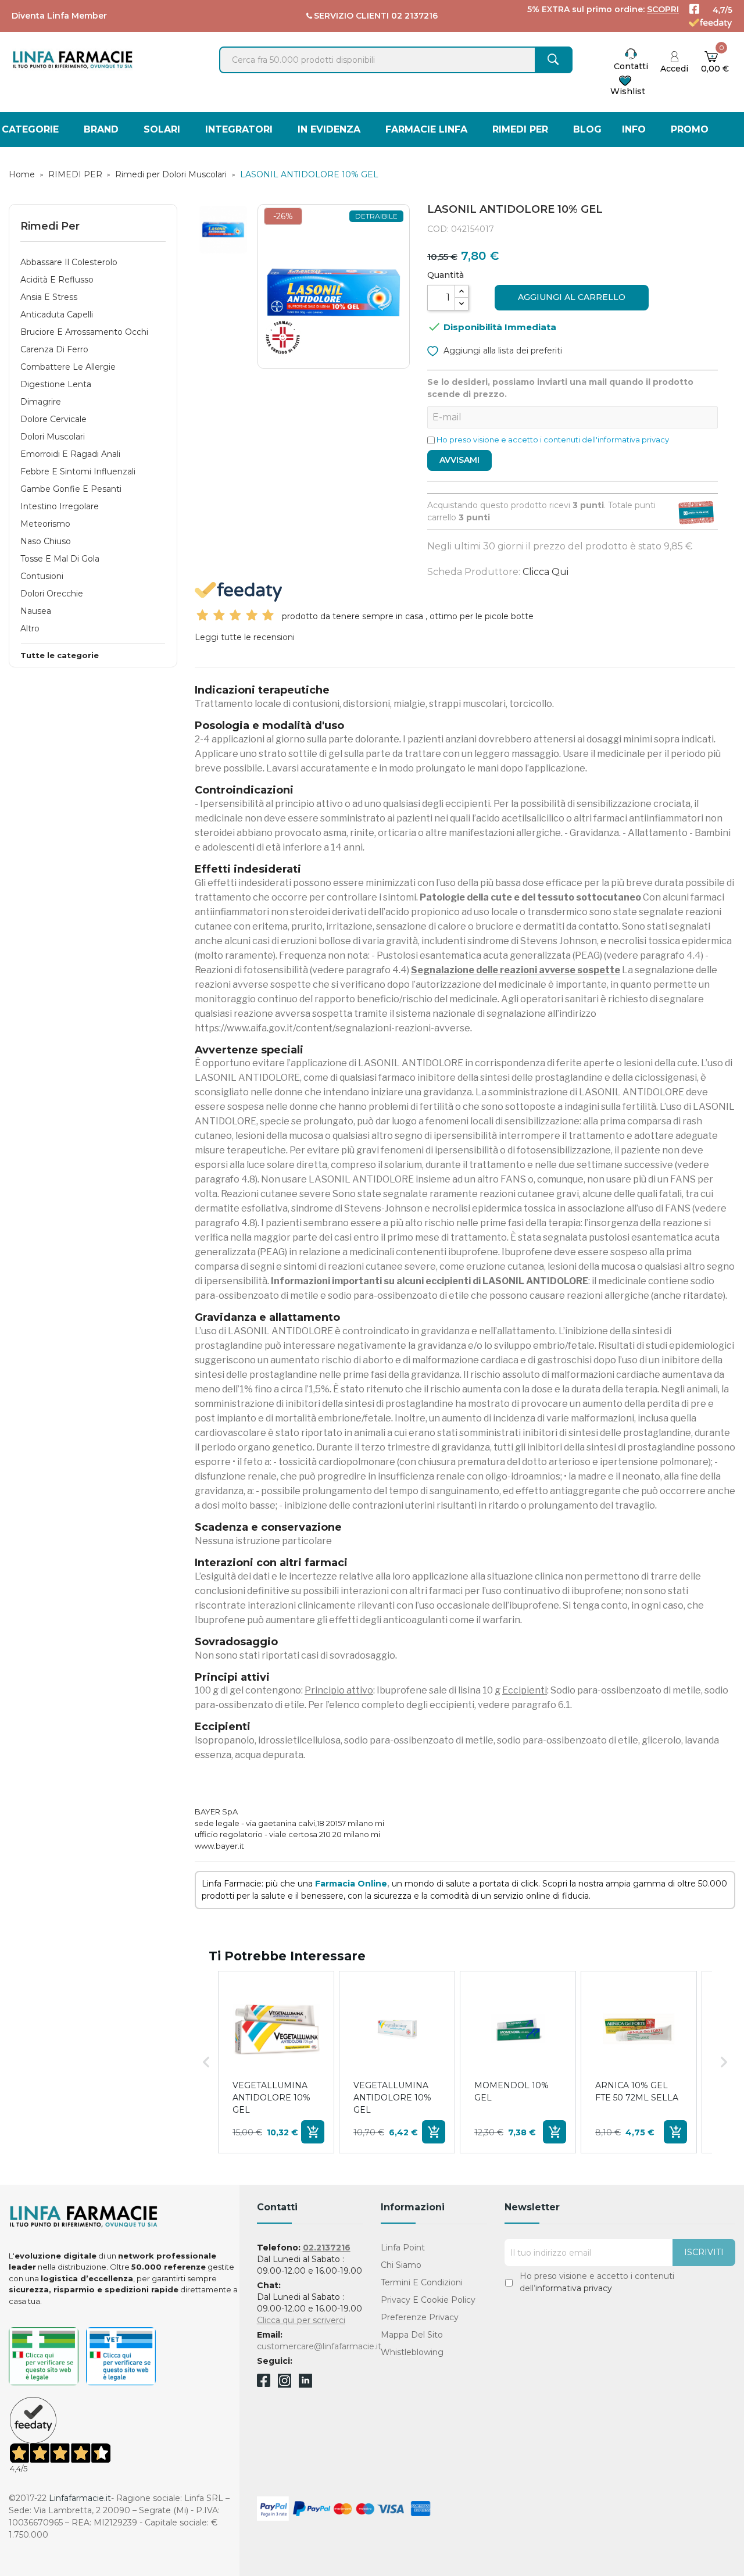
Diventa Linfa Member (59, 16)
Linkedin (305, 2384)
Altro (30, 628)
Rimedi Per (50, 226)
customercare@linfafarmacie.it (319, 2346)
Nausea (36, 611)
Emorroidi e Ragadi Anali (70, 454)
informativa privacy (574, 2288)
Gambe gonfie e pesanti (71, 489)
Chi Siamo (401, 2265)
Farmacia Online (351, 1884)
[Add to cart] (313, 2132)
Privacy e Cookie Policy (428, 2300)
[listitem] (276, 2062)
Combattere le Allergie (68, 367)
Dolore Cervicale (53, 419)
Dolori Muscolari (53, 437)
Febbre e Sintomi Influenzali (78, 471)
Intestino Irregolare (60, 506)
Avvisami (459, 460)
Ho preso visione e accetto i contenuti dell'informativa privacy (553, 440)
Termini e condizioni (422, 2282)
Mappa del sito (412, 2335)
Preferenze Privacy (420, 2317)
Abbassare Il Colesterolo (69, 262)
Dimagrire (41, 402)
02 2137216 (414, 16)
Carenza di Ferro (54, 349)
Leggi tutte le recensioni (245, 637)
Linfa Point (403, 2248)
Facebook (264, 2382)
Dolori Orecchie (52, 594)
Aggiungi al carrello (572, 297)
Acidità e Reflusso (57, 280)
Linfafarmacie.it (80, 2498)
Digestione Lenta (56, 384)
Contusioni (42, 576)
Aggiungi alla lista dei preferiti (502, 351)
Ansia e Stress (49, 297)
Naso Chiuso (46, 541)
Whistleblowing (412, 2352)
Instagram (285, 2384)
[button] (206, 2062)
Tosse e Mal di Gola (60, 559)
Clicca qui (546, 572)
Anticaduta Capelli (57, 315)
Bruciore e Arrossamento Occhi (84, 332)
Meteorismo (45, 524)
